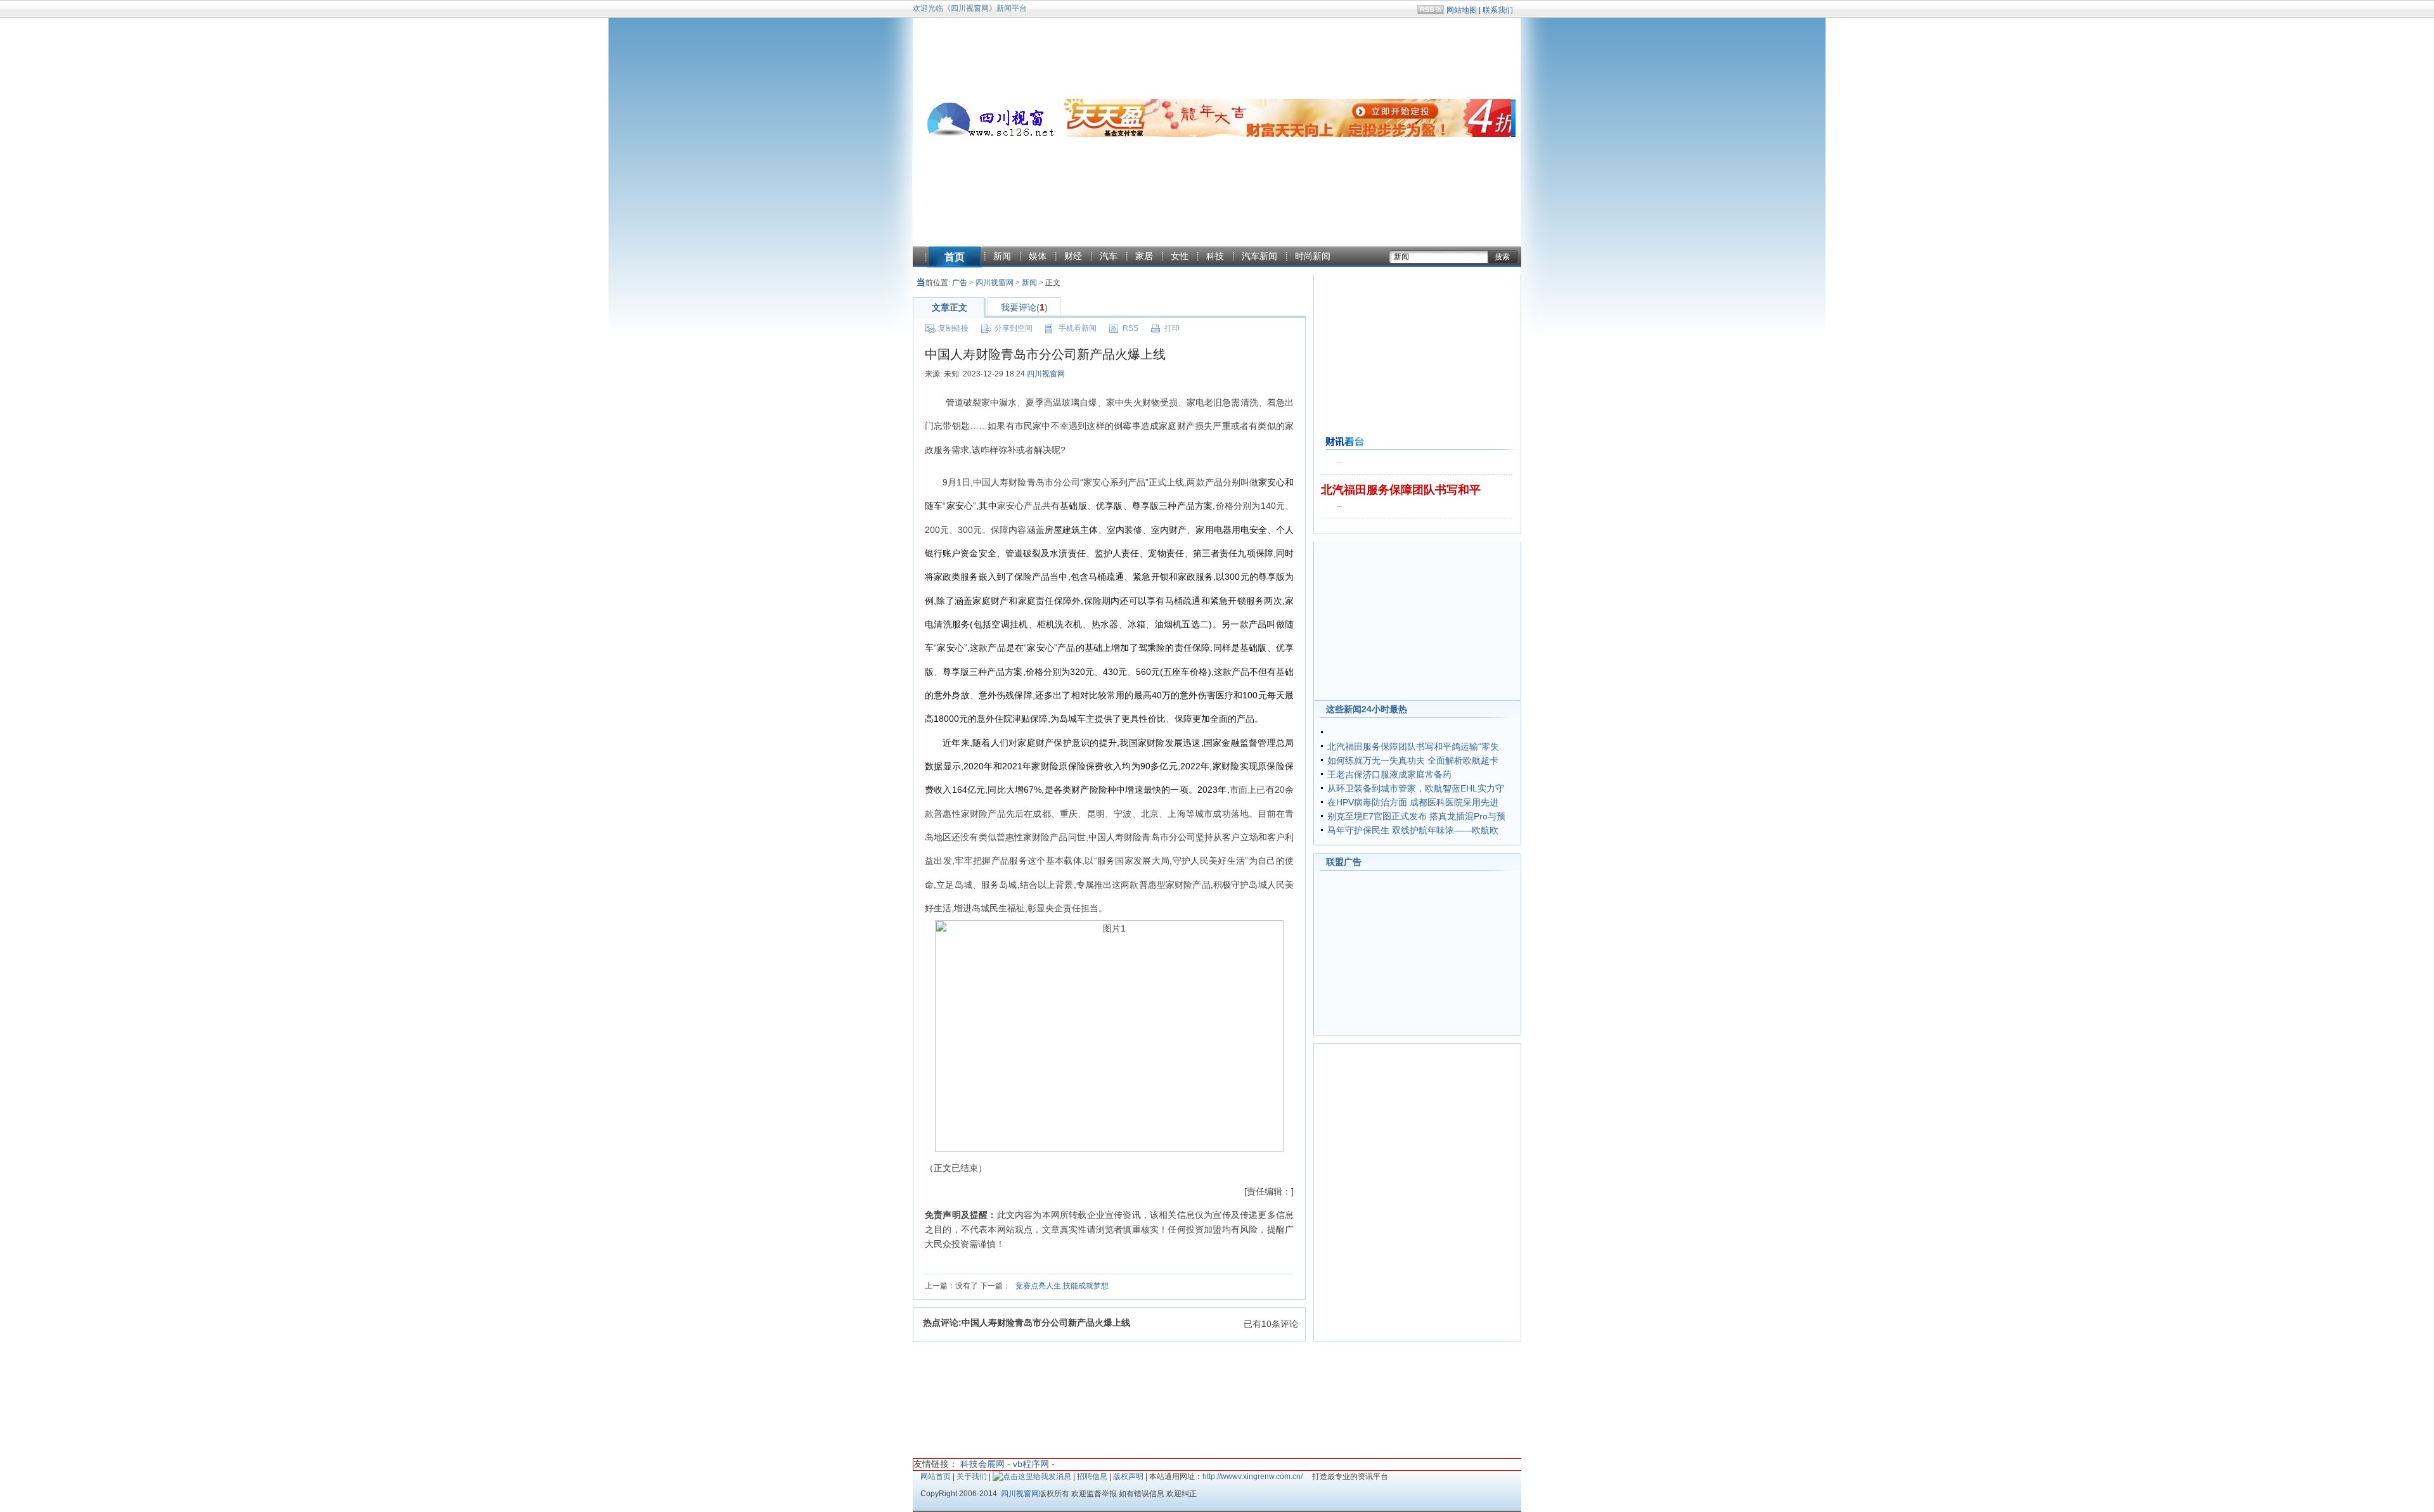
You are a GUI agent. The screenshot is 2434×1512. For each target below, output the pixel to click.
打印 (1172, 328)
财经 (1073, 256)
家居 (1144, 256)
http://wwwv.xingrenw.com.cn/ (1252, 1477)
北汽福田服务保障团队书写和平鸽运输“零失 (1413, 746)
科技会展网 (982, 1464)
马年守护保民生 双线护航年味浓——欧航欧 (1413, 830)
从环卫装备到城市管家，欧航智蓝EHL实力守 (1416, 788)
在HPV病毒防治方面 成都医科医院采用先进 (1413, 802)
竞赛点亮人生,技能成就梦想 (1062, 1286)
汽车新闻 (1259, 256)
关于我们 (972, 1477)
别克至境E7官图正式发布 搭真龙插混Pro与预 (1416, 816)
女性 (1180, 256)
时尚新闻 (1313, 256)
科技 (1215, 256)
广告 (960, 283)
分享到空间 (1014, 328)
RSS (1130, 328)
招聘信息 (1092, 1477)
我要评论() (1024, 307)
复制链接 (953, 328)
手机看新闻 (1078, 328)
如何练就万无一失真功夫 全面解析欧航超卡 (1413, 760)
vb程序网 (1031, 1464)
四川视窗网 (995, 283)
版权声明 (1128, 1477)
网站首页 (936, 1477)
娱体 (1038, 256)
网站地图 (1462, 10)
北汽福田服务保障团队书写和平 (1401, 490)
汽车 (1109, 256)
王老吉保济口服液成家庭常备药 (1389, 774)
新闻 (1002, 256)
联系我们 (1498, 10)
